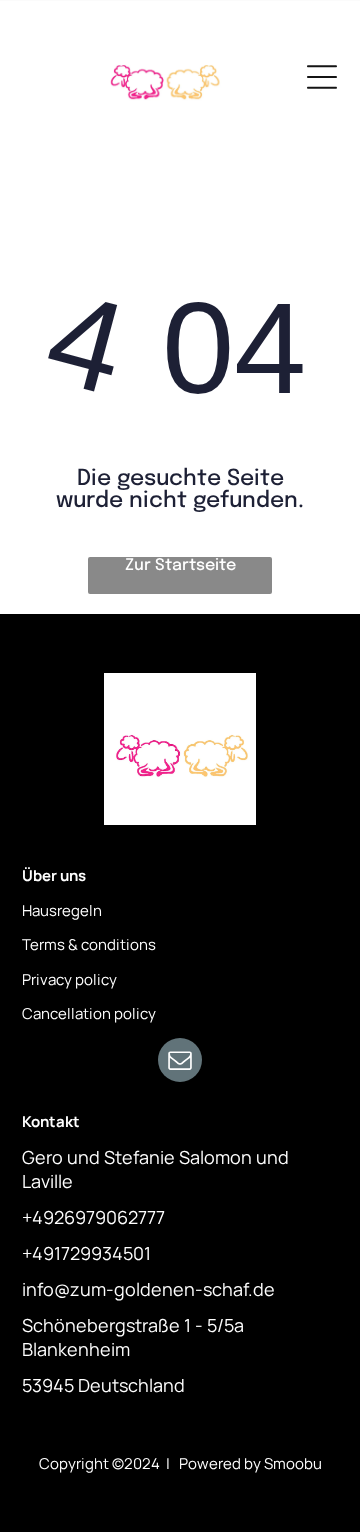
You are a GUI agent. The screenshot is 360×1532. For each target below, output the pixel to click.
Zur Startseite (180, 565)
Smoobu (293, 1463)
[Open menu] (322, 77)
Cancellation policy (89, 1013)
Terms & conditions (89, 944)
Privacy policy (69, 979)
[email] (180, 1062)
